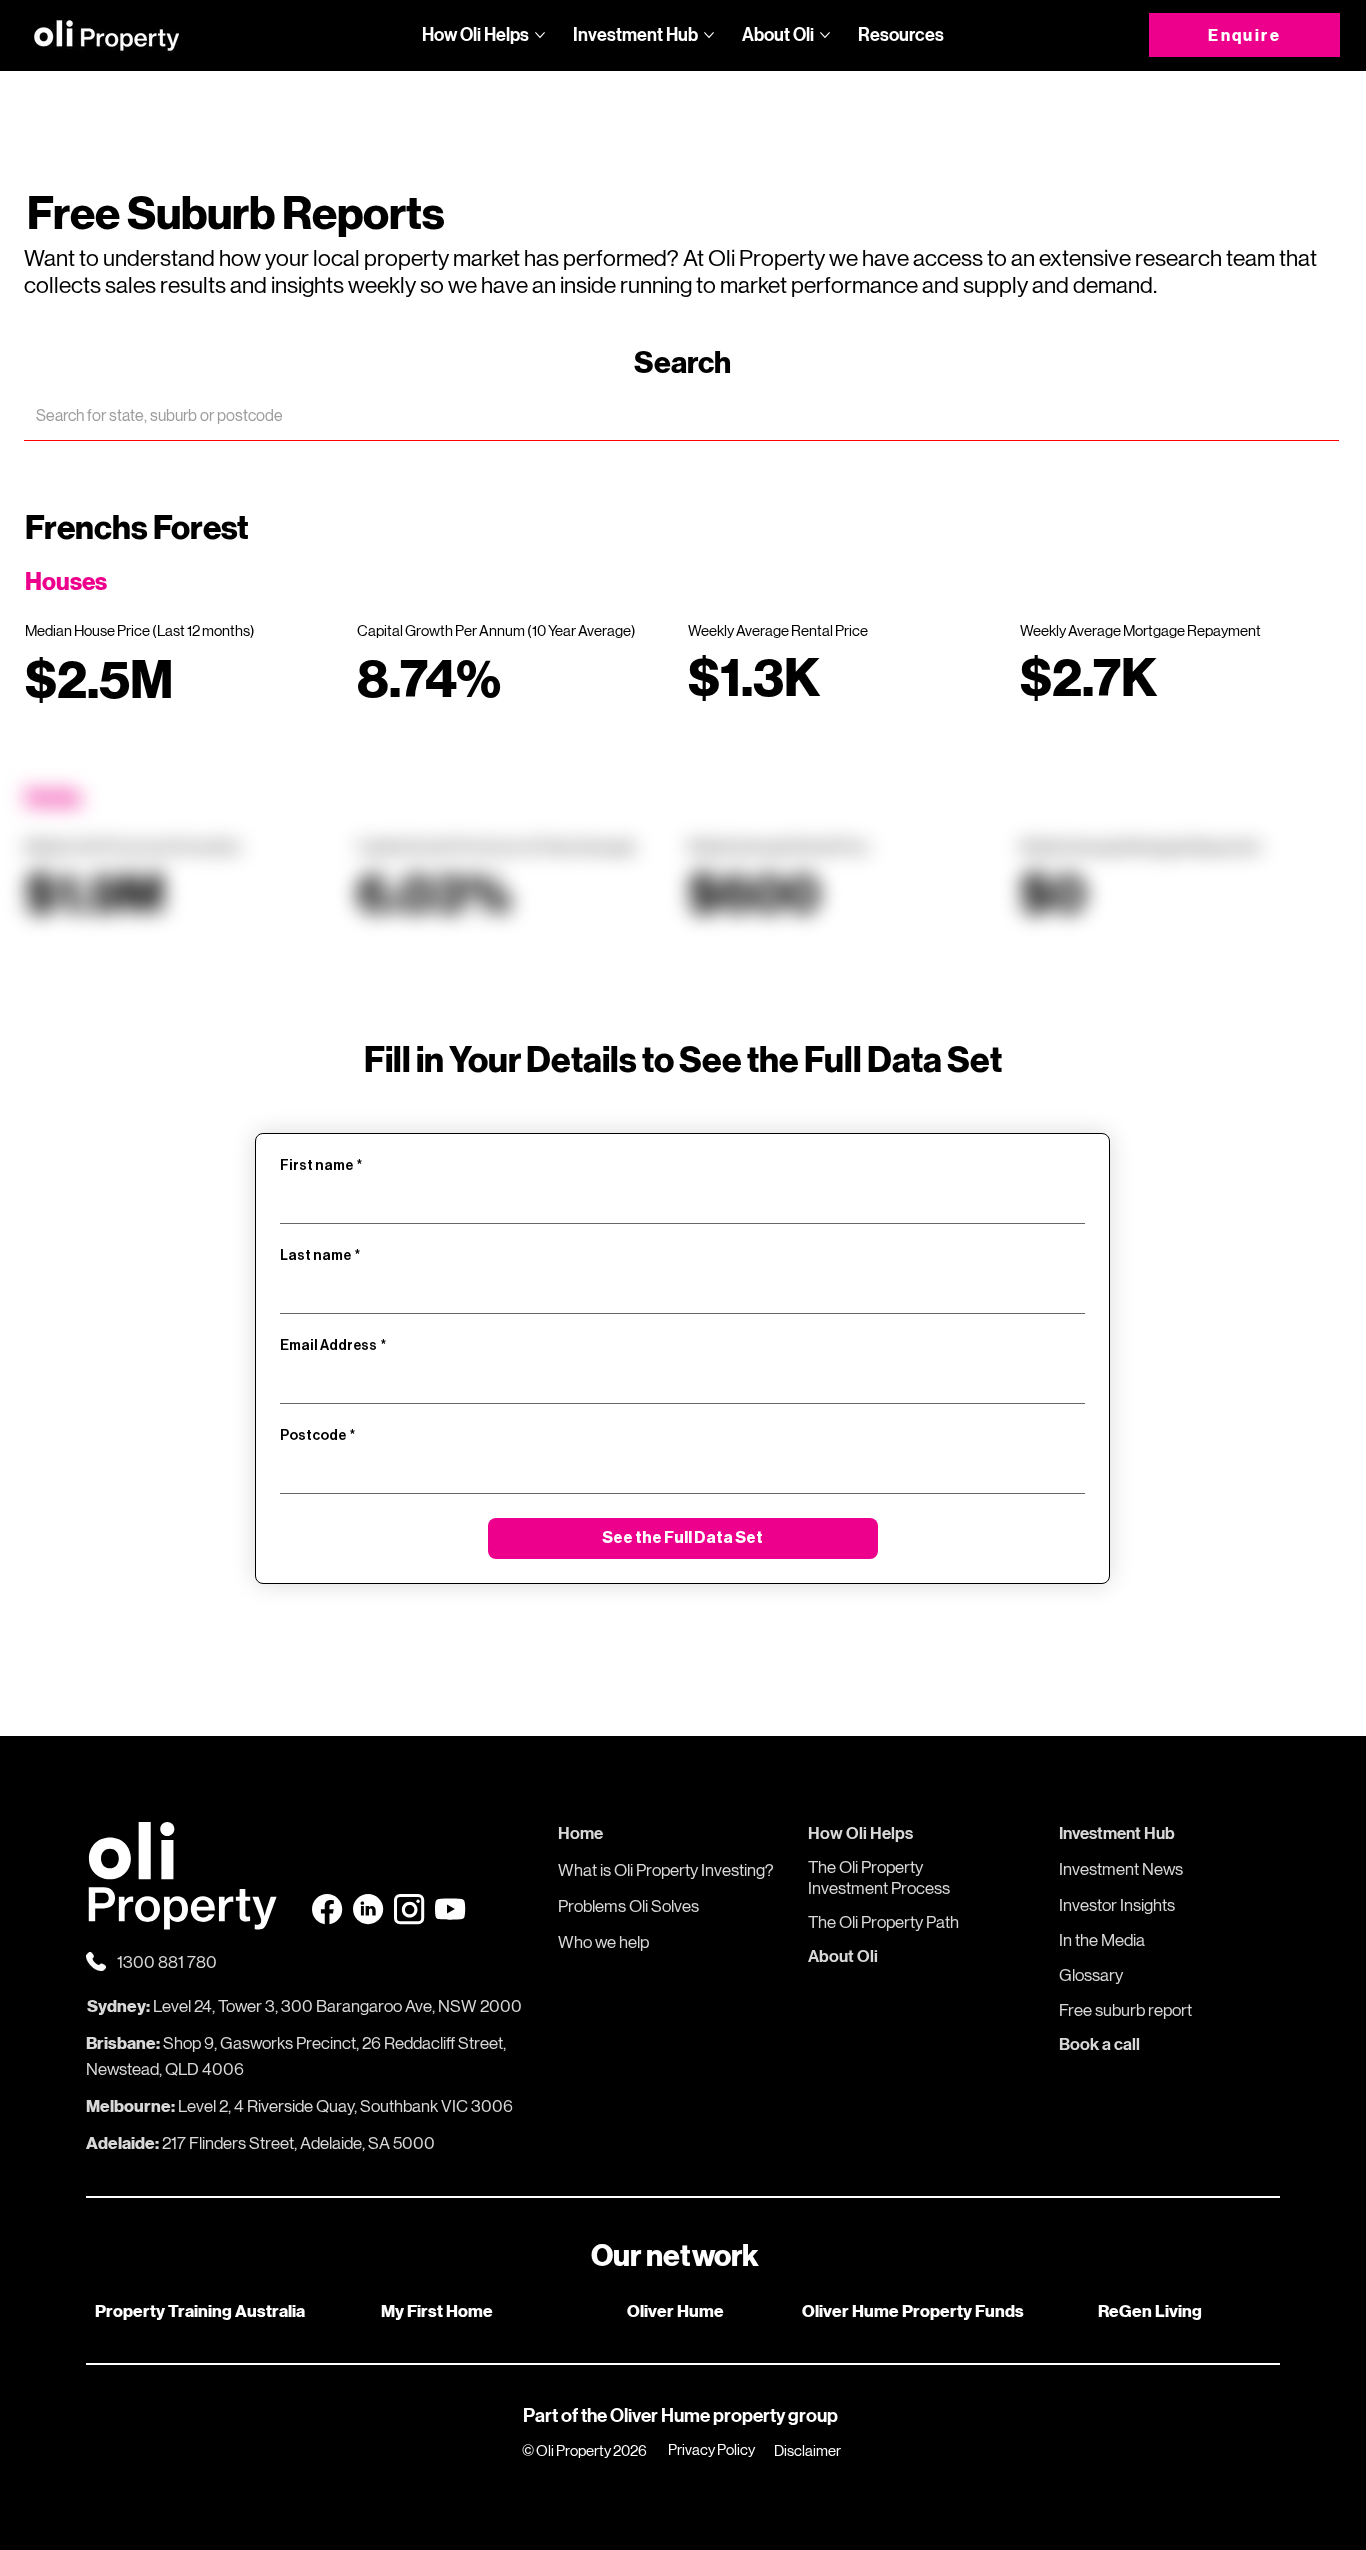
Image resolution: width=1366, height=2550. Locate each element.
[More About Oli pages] (825, 35)
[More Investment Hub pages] (709, 35)
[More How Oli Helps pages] (540, 35)
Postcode (317, 1436)
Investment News (1121, 1869)
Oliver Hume (675, 2311)
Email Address (333, 1346)
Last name (320, 1256)
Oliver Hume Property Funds (913, 2311)
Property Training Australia (200, 2311)
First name (321, 1166)
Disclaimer (807, 2450)
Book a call (1099, 2044)
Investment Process (879, 1888)
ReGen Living (1150, 2311)
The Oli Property (865, 1867)
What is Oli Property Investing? (666, 1870)
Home (580, 1833)
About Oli (843, 1956)
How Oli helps (860, 1833)
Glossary (1091, 1975)
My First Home (437, 2311)
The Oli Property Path (883, 1922)
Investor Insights (1117, 1905)
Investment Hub (1117, 1833)
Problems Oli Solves (628, 1906)
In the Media (1102, 1940)
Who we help (603, 1942)
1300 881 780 (167, 1962)
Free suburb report (1125, 2010)
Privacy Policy (711, 2449)
